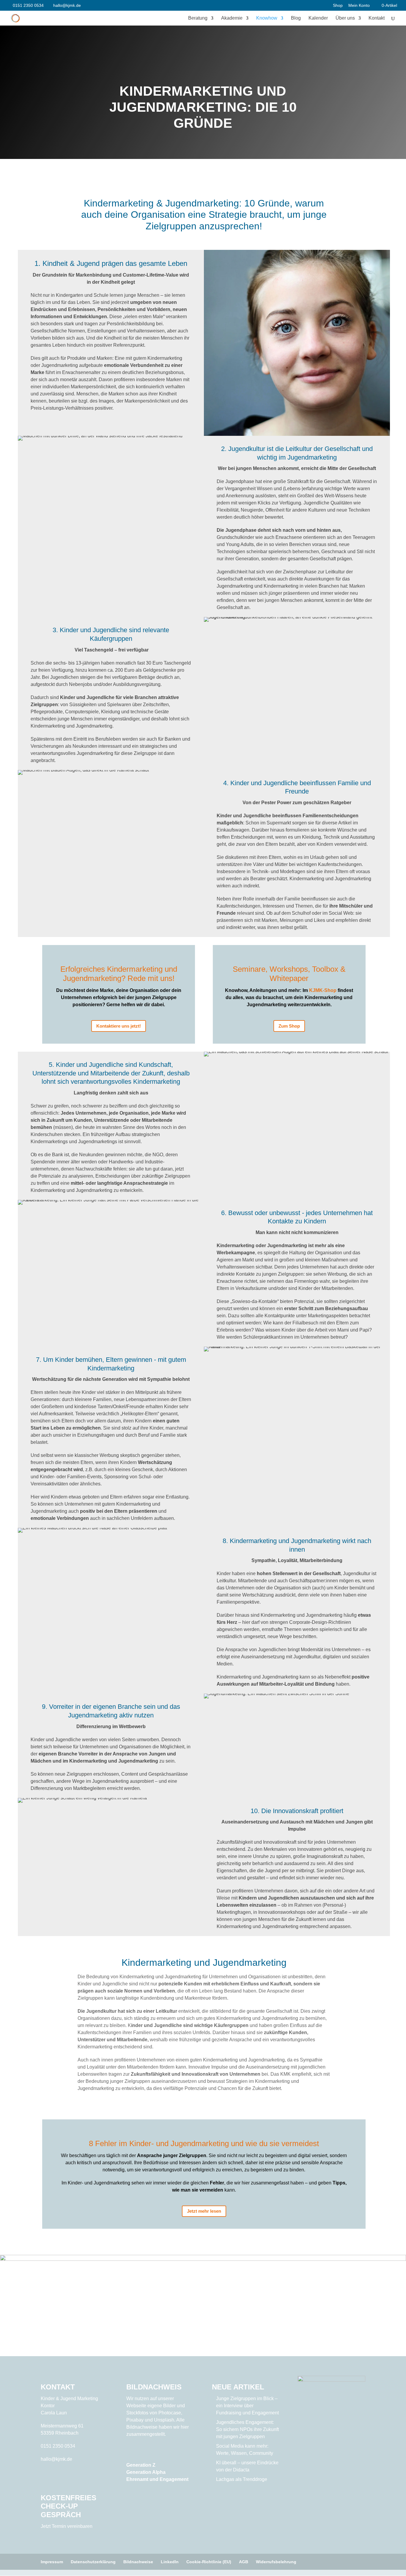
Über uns (345, 18)
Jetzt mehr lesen (204, 2211)
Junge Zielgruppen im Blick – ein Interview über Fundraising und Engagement (247, 2406)
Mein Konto (359, 5)
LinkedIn (170, 2562)
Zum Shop (289, 1026)
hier (185, 2427)
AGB (244, 2562)
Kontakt (377, 18)
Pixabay (135, 2420)
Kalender (318, 18)
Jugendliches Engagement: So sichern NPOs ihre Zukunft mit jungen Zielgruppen (247, 2429)
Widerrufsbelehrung (276, 2562)
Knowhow (267, 18)
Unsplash (164, 2420)
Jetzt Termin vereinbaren (67, 2526)
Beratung (198, 18)
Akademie (232, 18)
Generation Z (141, 2465)
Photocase (170, 2413)
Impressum (52, 2562)
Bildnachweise (138, 2562)
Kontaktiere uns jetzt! (119, 1026)
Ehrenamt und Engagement (157, 2479)
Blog (296, 18)
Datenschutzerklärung (93, 2562)
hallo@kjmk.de (56, 2459)
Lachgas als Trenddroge (242, 2479)
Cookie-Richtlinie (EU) (209, 2562)
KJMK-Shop (323, 990)
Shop (338, 5)
